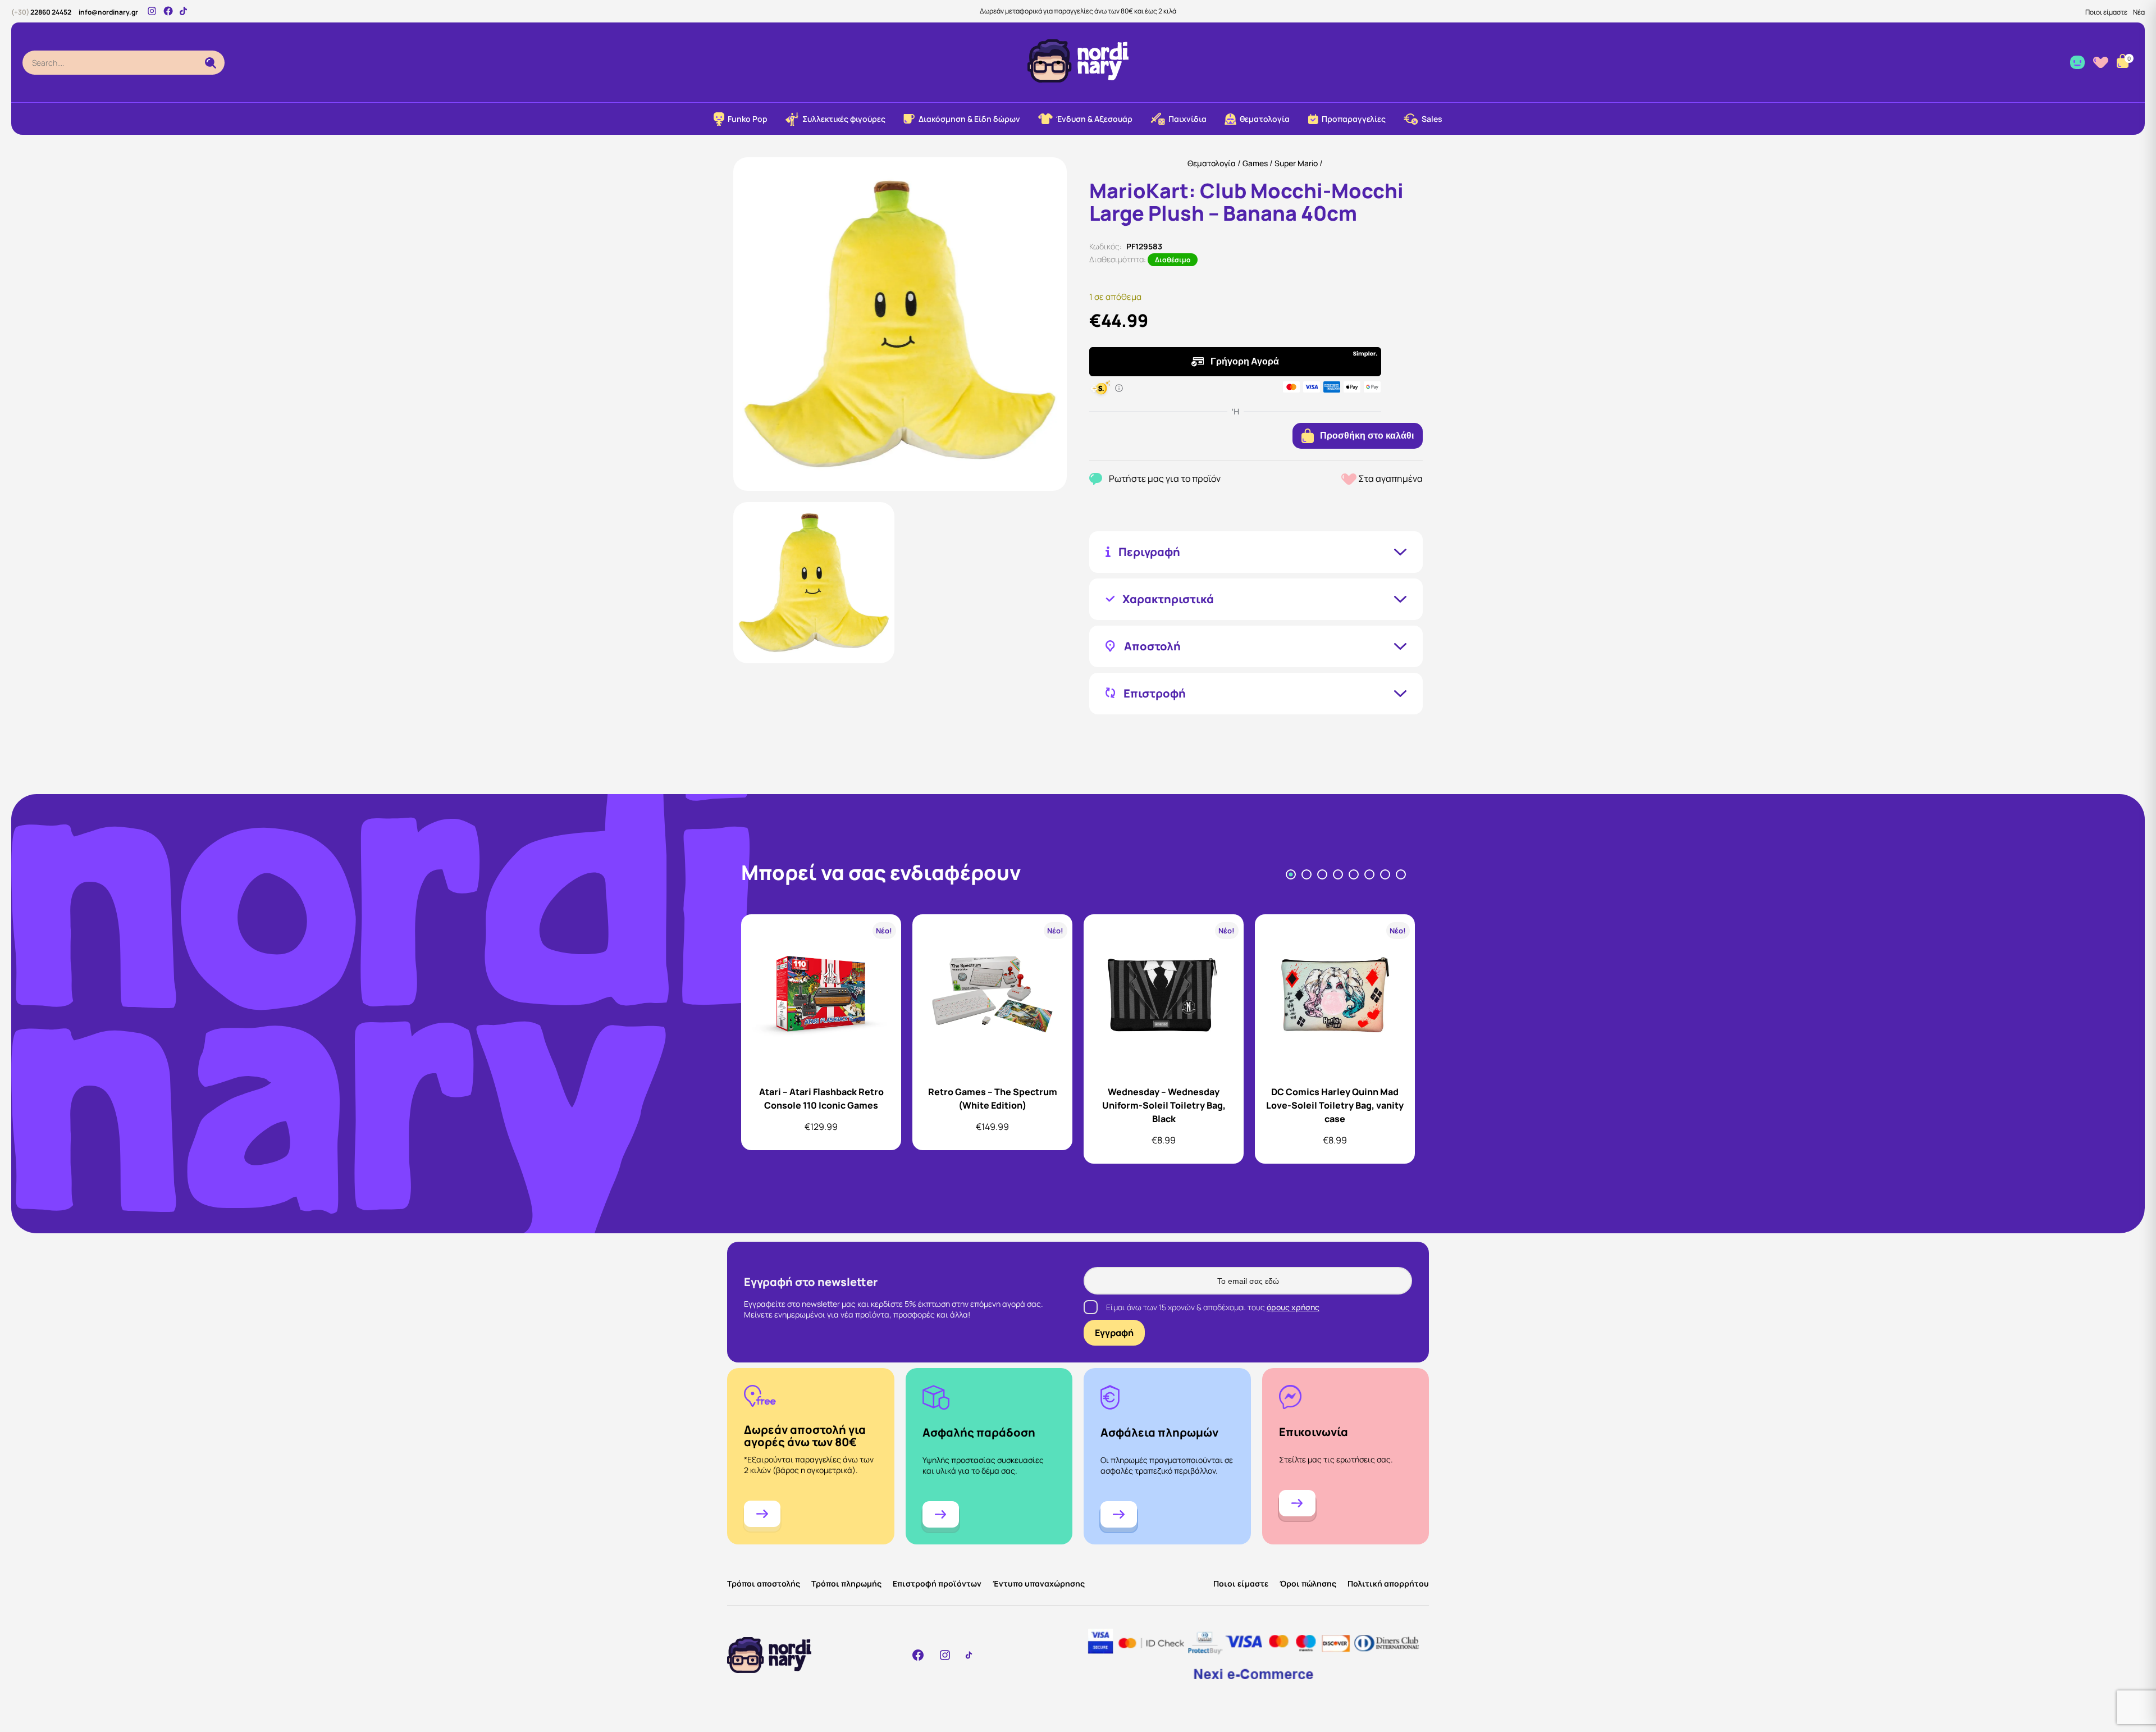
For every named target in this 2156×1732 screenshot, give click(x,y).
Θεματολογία (1212, 163)
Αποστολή (1152, 646)
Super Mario (1296, 163)
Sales (1432, 119)
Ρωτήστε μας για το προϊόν (1165, 479)
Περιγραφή (1149, 552)
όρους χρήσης (1293, 1307)
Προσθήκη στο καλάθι (1367, 436)
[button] (814, 583)
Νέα (2139, 12)
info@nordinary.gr (108, 12)
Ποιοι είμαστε (2106, 12)
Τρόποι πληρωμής (846, 1583)
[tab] (1291, 874)
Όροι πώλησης (1308, 1583)
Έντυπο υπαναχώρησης (1039, 1583)
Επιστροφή (1155, 694)
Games (1255, 163)
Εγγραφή (1114, 1333)
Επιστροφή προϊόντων (937, 1583)
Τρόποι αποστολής (764, 1583)
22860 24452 (41, 12)
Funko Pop (748, 119)
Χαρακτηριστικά (1168, 599)
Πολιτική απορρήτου (1388, 1583)
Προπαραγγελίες (1354, 119)
